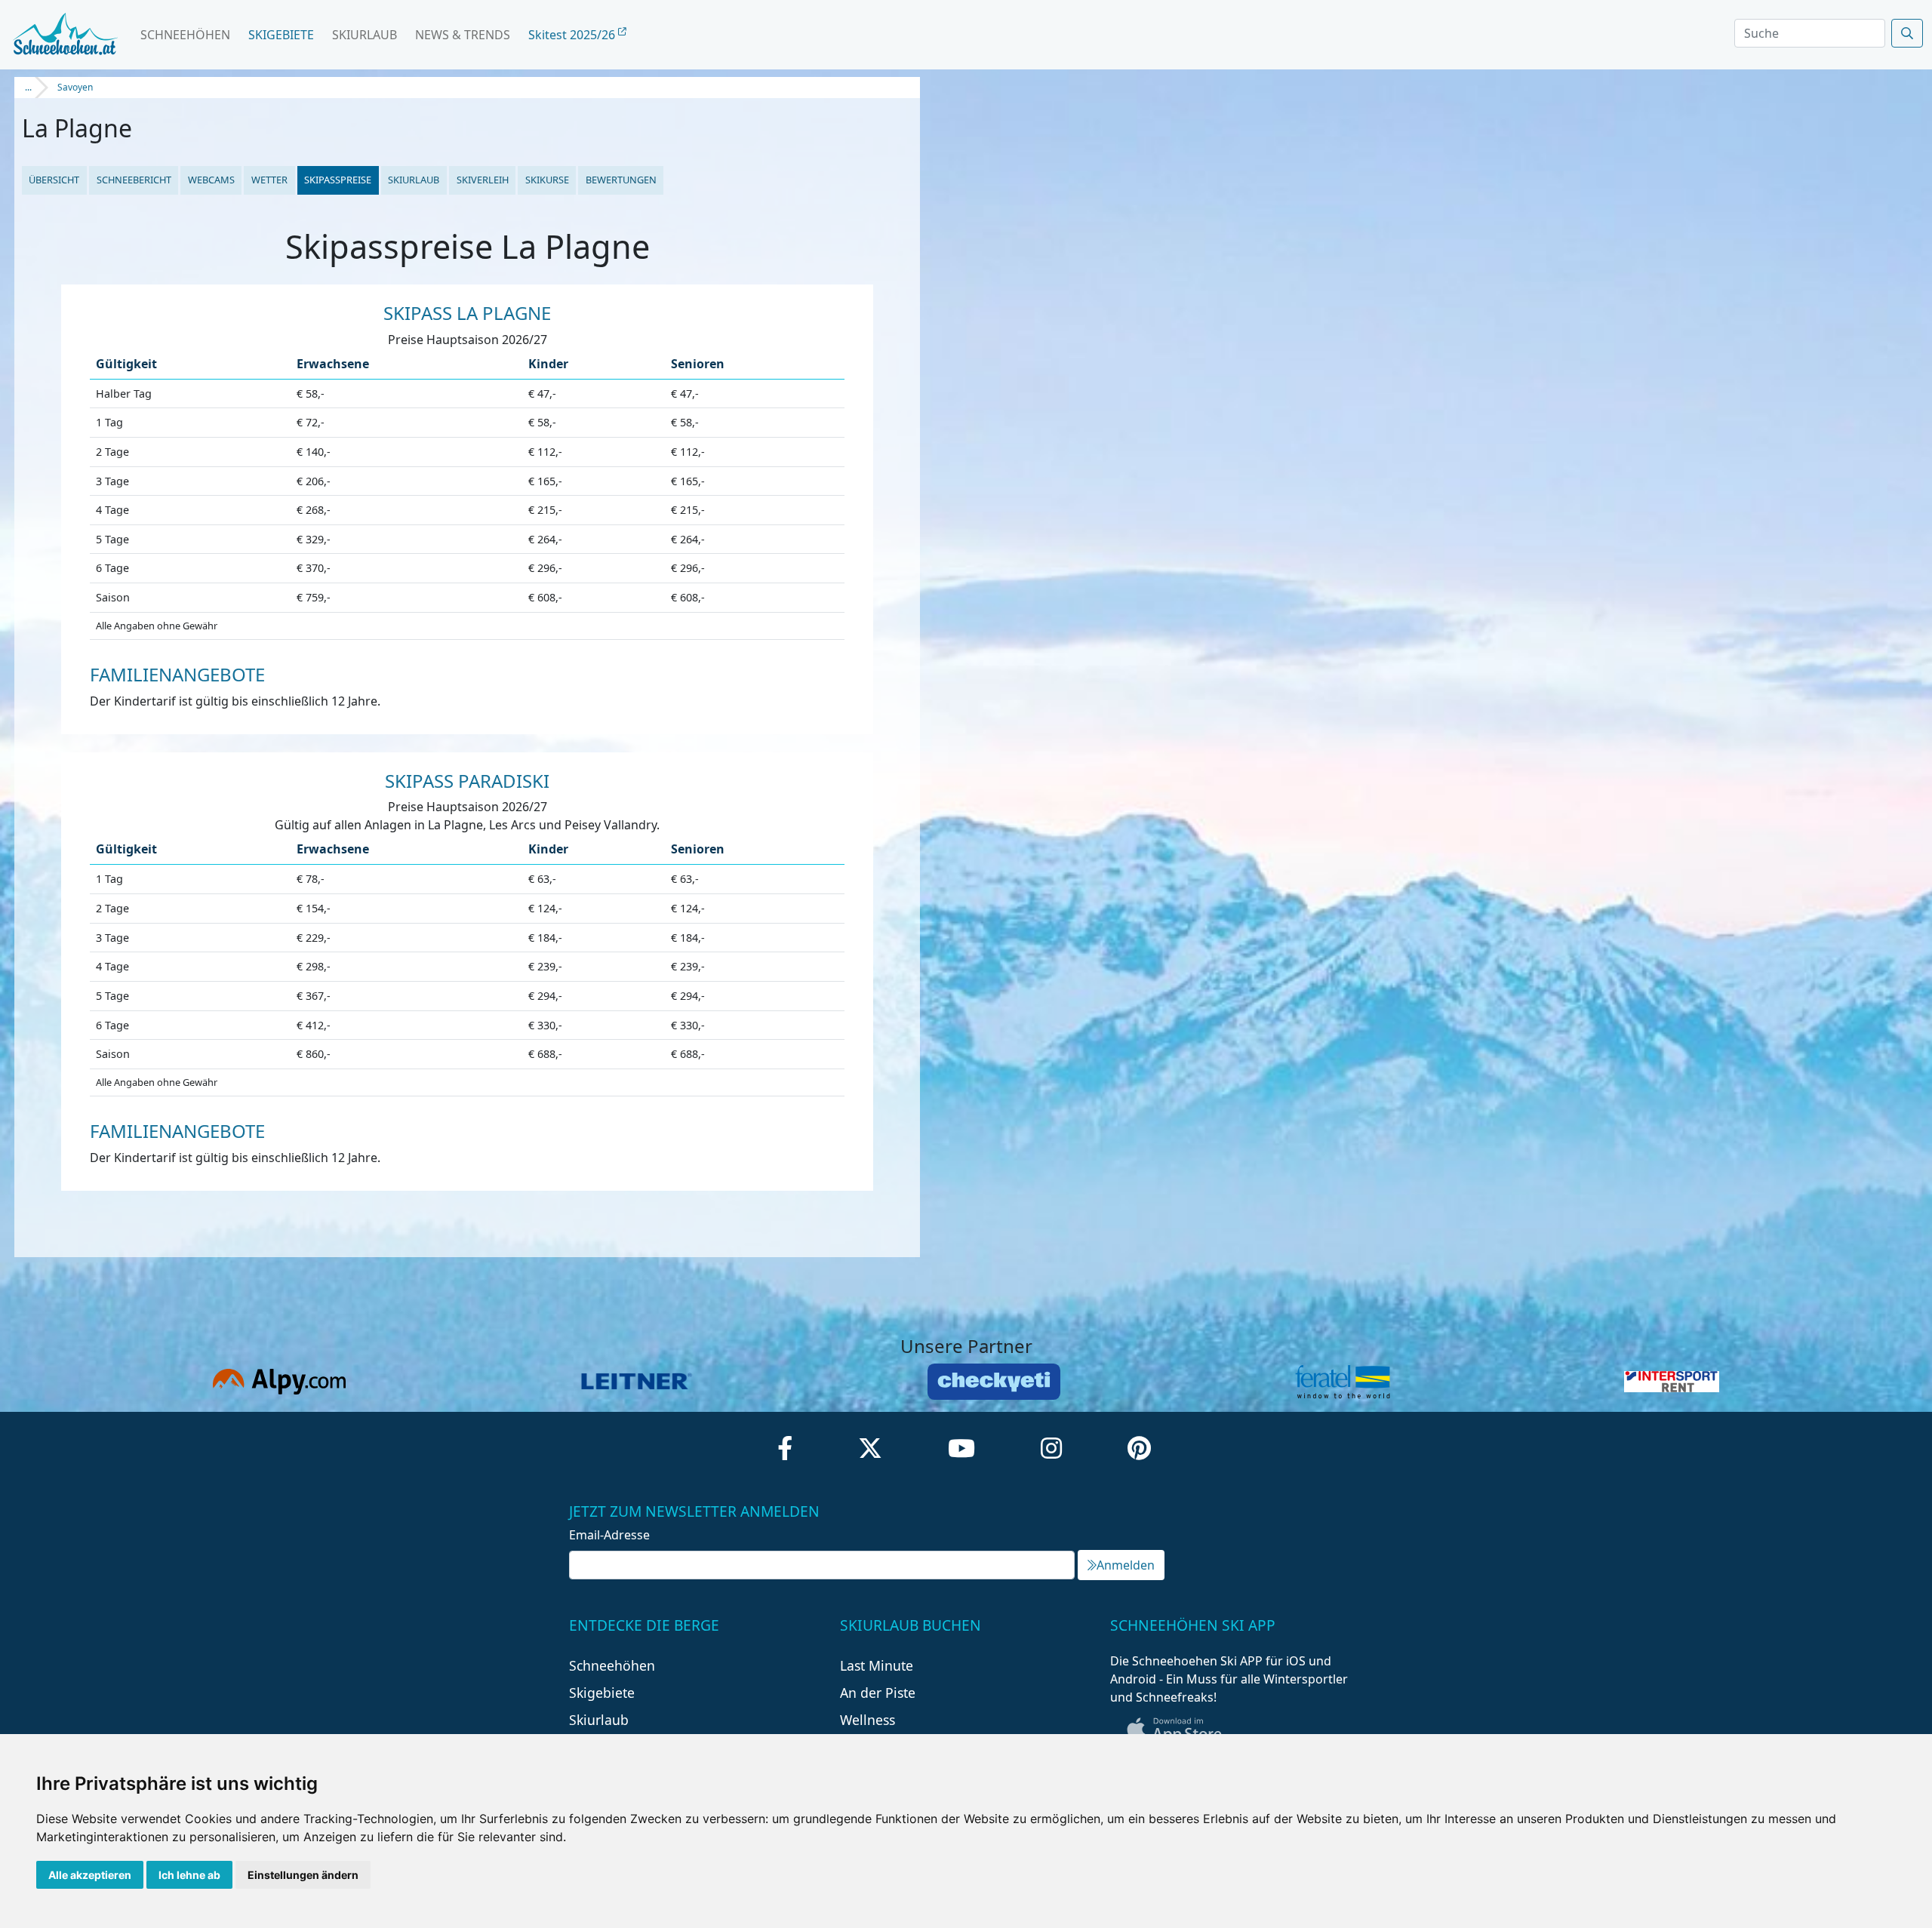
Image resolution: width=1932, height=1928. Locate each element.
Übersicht (54, 180)
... (28, 87)
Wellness (868, 1720)
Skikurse (547, 180)
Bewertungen (621, 180)
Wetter (269, 180)
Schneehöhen (185, 35)
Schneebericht (134, 180)
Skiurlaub (365, 35)
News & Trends (463, 35)
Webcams (211, 180)
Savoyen (75, 87)
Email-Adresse (609, 1535)
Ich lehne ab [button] (189, 1875)
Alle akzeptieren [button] (90, 1875)
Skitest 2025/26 (573, 35)
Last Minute (877, 1665)
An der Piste (878, 1693)
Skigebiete (281, 35)
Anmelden (1126, 1565)
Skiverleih (483, 180)
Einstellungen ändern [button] (303, 1875)
